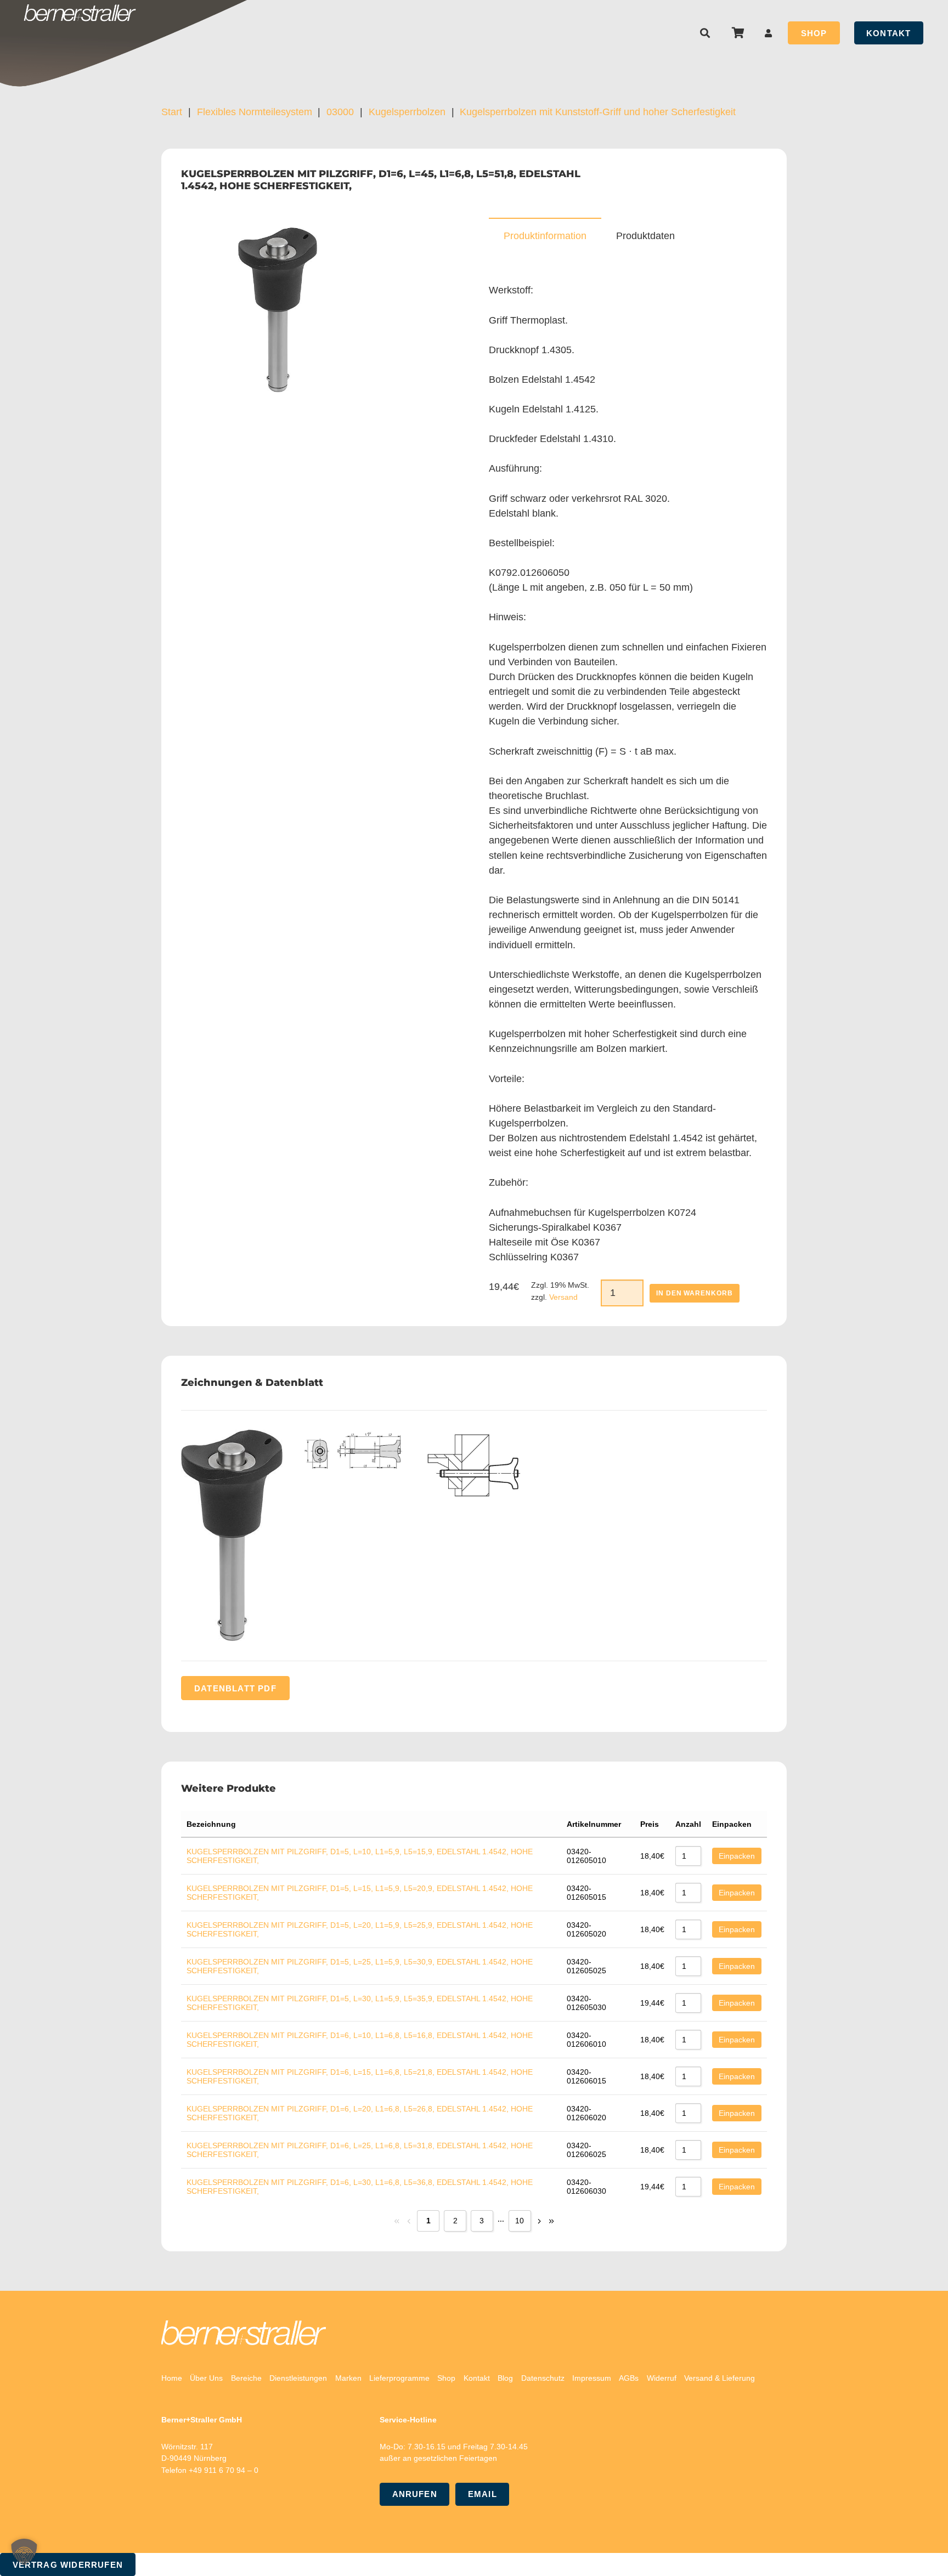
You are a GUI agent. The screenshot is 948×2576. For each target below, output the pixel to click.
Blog (505, 2378)
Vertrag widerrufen (68, 2565)
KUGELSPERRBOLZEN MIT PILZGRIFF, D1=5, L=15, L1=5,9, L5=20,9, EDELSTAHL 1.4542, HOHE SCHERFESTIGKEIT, (360, 1893)
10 (520, 2221)
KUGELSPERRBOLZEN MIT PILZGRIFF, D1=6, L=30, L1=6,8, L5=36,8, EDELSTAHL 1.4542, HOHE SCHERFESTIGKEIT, (360, 2187)
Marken (348, 2378)
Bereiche (246, 2378)
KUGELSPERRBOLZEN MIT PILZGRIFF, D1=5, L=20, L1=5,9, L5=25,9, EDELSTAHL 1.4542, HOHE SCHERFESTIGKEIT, (360, 1929)
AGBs (629, 2378)
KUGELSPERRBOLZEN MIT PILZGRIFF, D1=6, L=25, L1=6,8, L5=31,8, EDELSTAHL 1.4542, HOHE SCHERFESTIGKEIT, (360, 2150)
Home (172, 2378)
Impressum (592, 2378)
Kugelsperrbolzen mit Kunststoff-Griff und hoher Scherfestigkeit (598, 112)
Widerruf (662, 2378)
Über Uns (206, 2378)
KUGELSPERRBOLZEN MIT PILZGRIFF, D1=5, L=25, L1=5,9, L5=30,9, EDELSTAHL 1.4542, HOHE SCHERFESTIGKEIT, (360, 1966)
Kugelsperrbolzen (407, 112)
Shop (446, 2378)
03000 (340, 112)
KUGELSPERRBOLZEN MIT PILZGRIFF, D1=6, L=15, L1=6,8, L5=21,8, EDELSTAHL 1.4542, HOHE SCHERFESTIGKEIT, (360, 2076)
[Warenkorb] (738, 33)
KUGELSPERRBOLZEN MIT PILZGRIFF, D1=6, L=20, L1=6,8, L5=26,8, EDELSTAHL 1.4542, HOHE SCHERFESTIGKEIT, (360, 2113)
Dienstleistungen (298, 2378)
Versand (563, 1297)
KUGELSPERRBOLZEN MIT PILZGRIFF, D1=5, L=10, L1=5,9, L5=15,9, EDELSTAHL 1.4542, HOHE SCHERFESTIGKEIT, (360, 1856)
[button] (706, 33)
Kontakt (477, 2378)
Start (172, 112)
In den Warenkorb (695, 1293)
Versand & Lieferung (720, 2378)
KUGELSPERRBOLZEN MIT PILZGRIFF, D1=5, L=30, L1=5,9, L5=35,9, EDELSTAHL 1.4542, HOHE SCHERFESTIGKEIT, (360, 2003)
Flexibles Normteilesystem (255, 112)
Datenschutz (543, 2378)
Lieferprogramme (399, 2378)
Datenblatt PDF (235, 1688)
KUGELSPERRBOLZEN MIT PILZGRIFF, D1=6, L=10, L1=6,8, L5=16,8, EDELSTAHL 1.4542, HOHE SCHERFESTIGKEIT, (360, 2040)
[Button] (769, 33)
